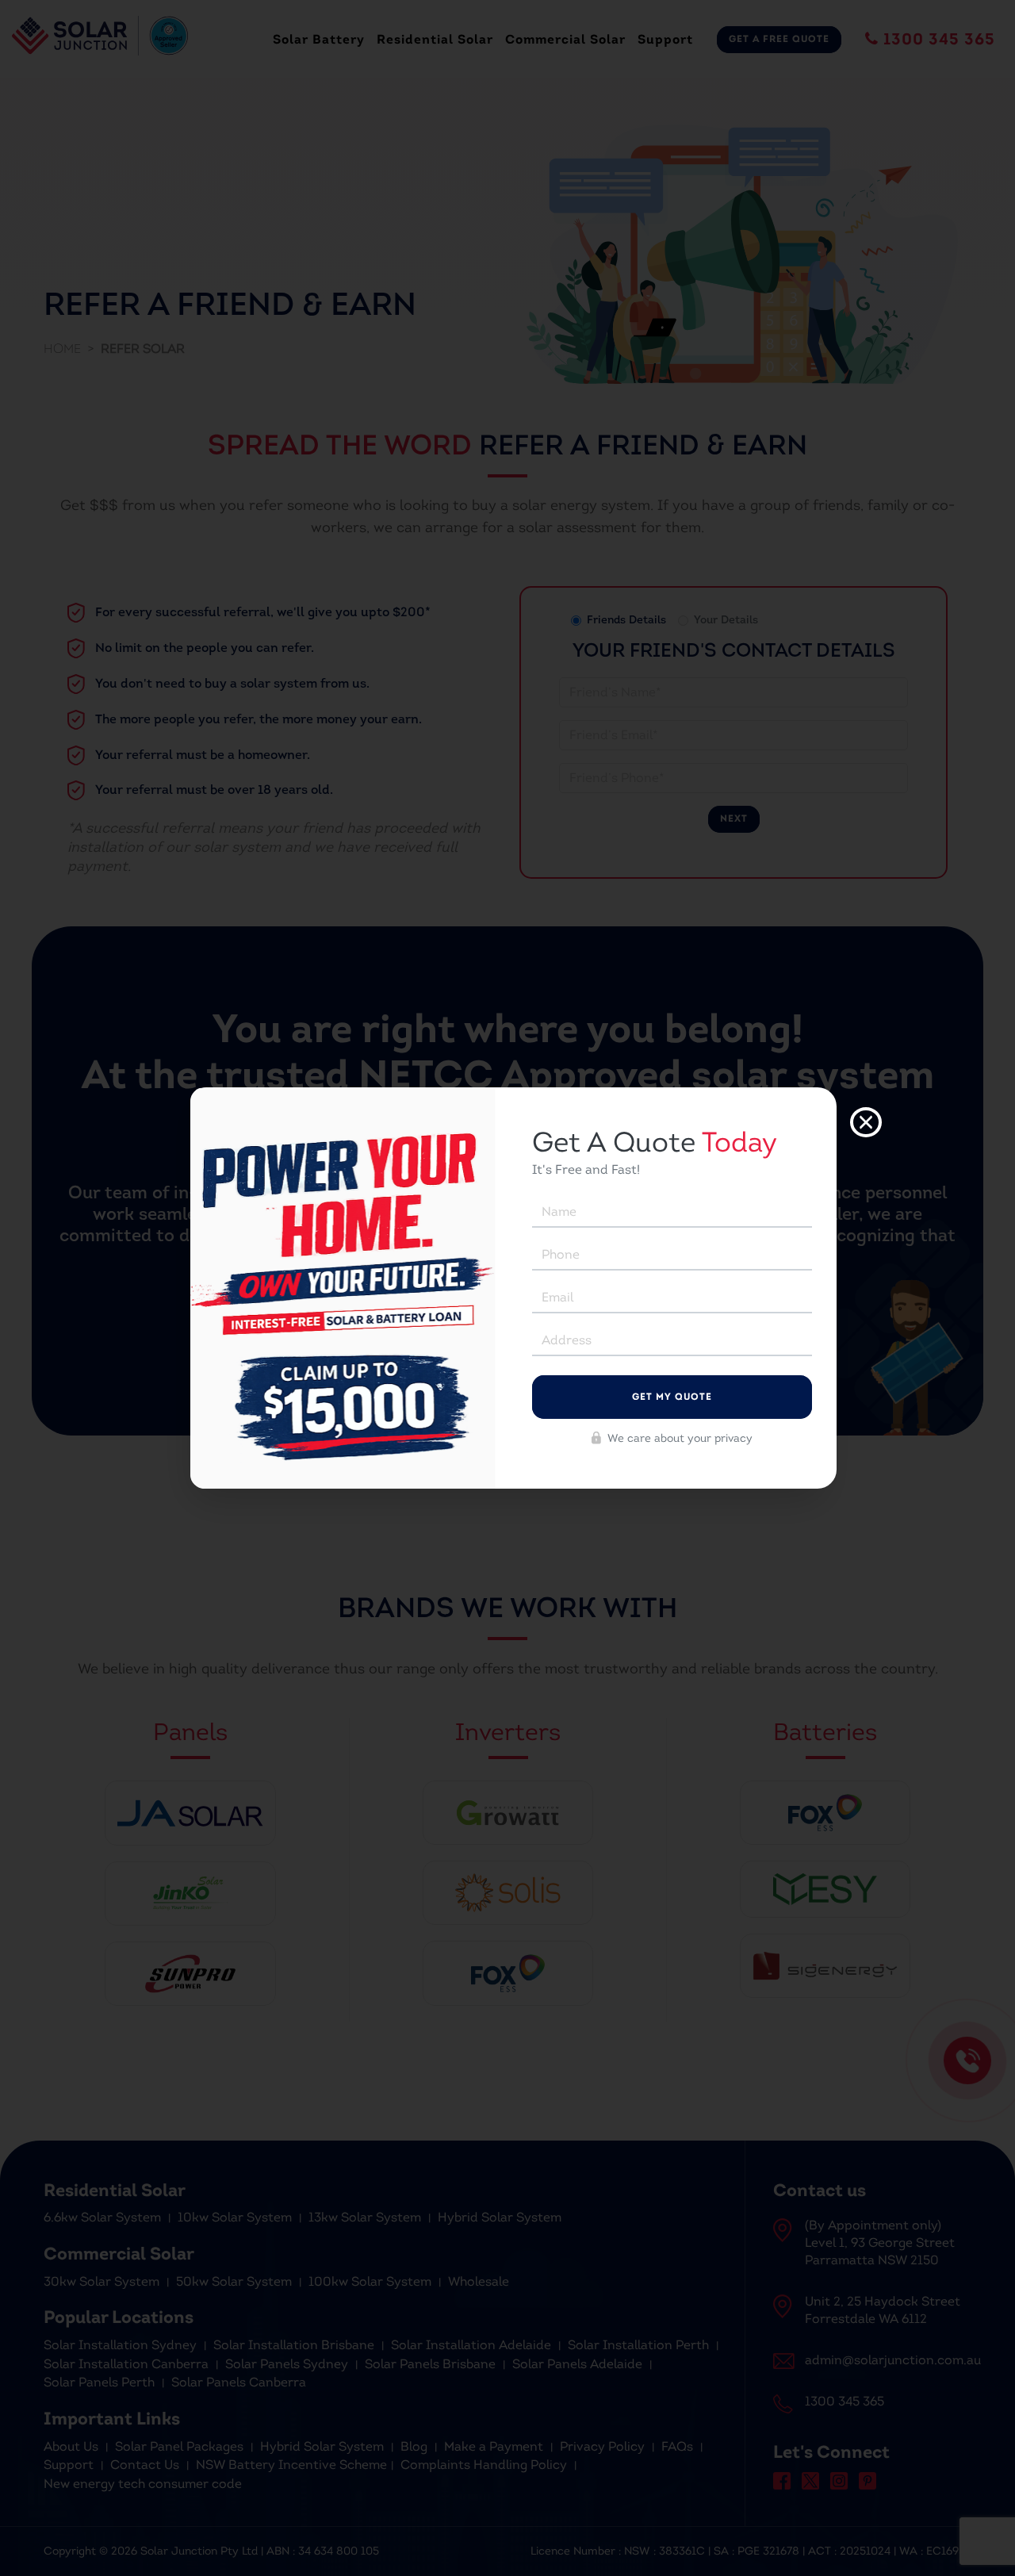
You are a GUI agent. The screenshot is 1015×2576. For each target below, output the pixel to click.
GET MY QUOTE (672, 1397)
